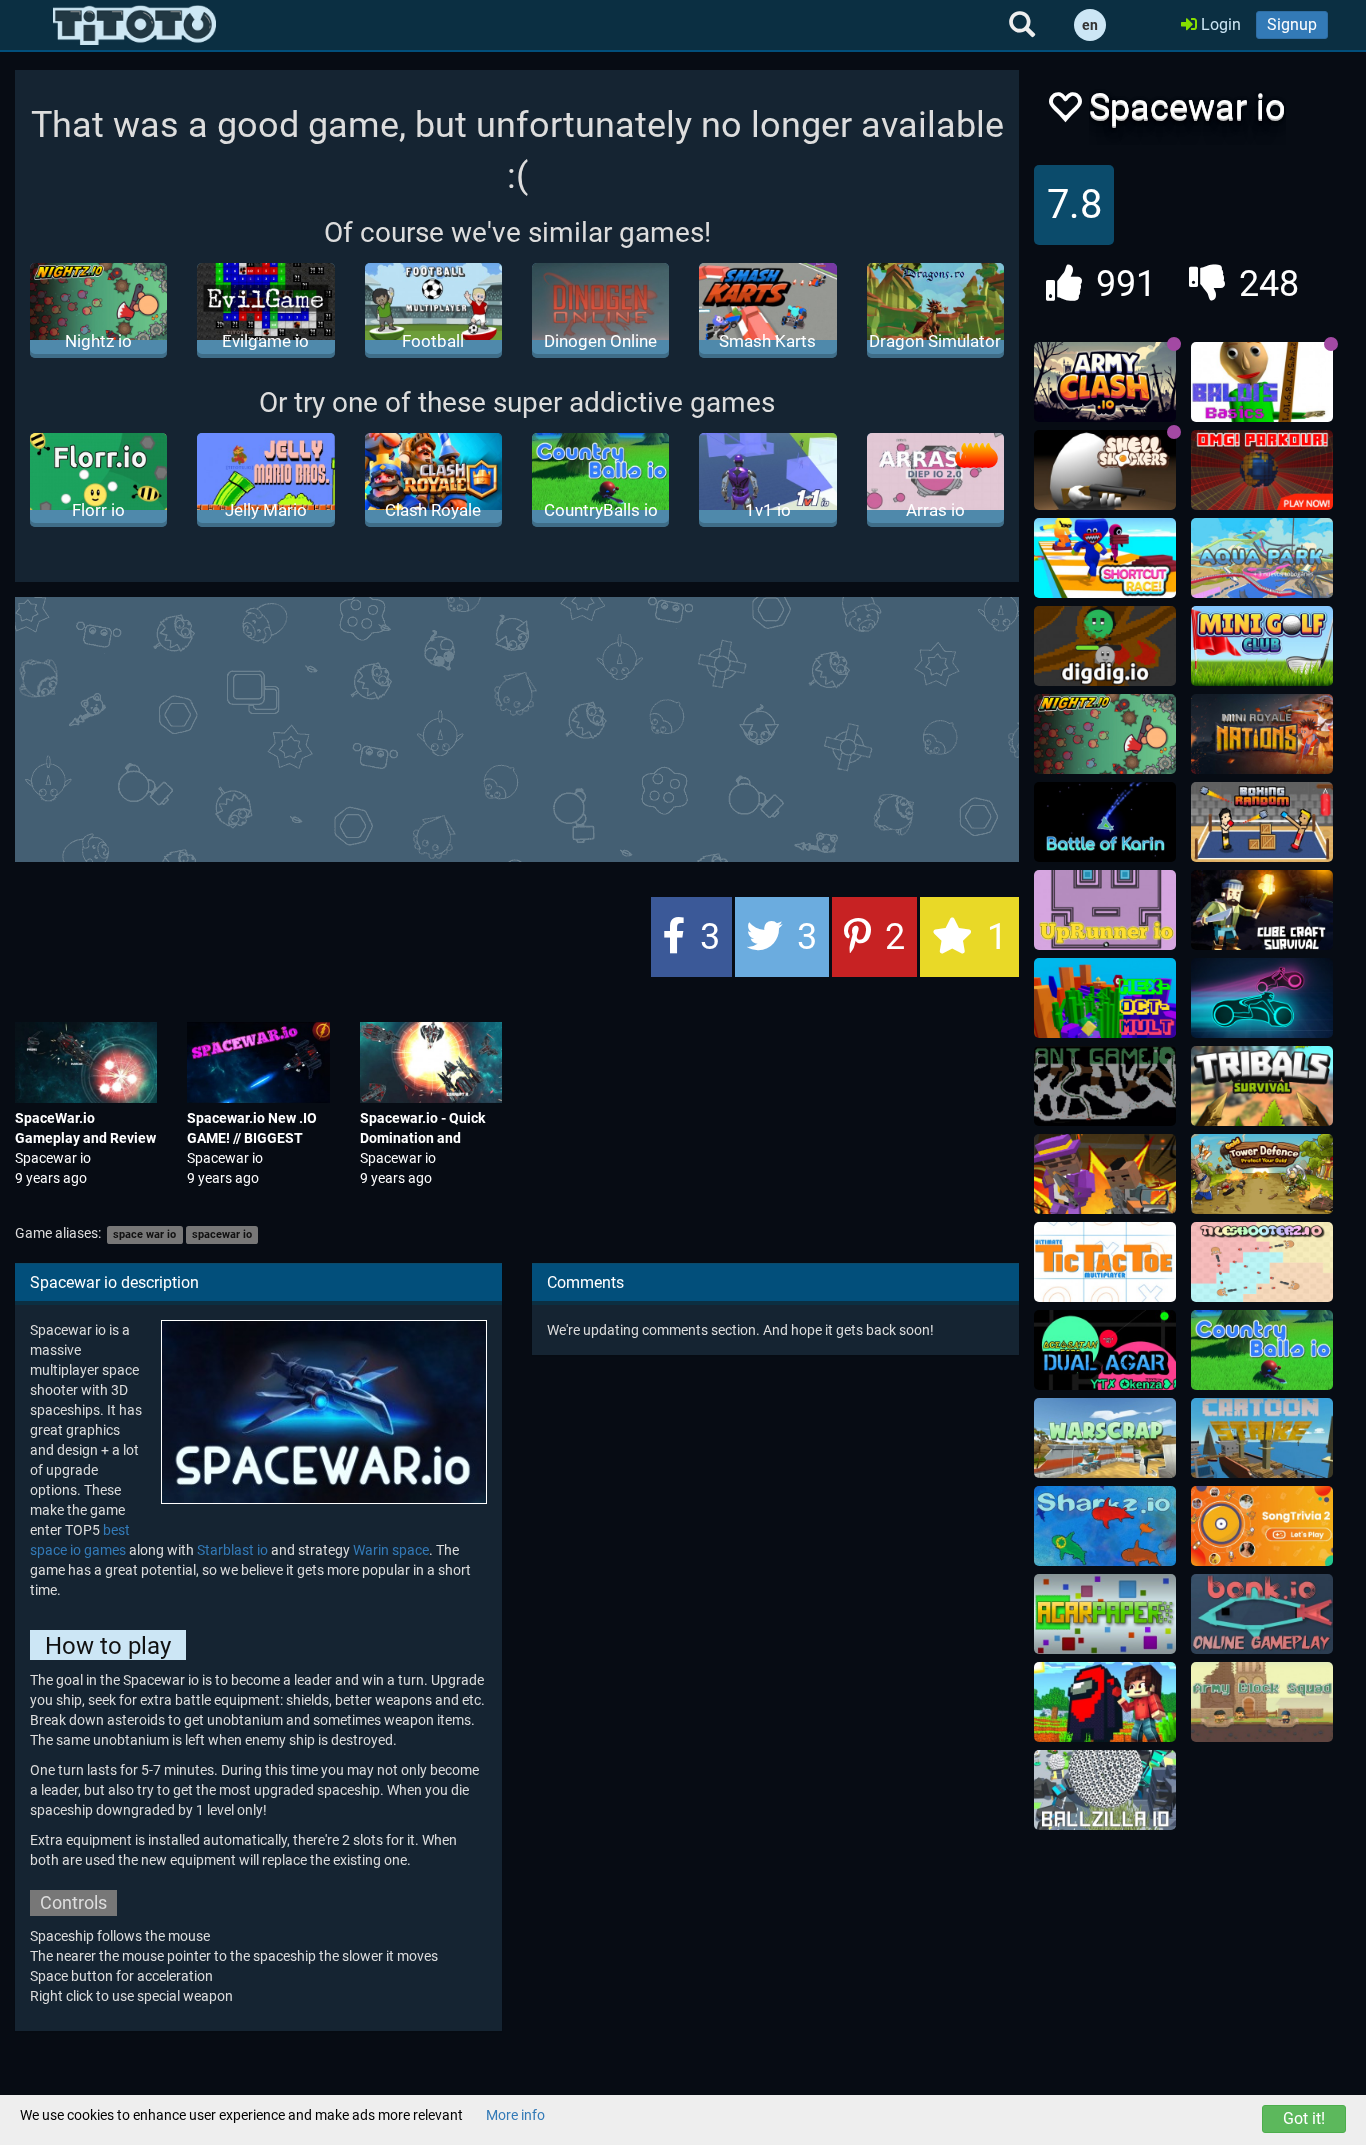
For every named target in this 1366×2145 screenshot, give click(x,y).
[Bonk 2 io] (1262, 1614)
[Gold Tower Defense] (1262, 1174)
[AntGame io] (1105, 1086)
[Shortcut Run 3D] (1105, 558)
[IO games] (134, 25)
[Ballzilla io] (1105, 1790)
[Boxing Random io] (1262, 822)
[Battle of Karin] (1105, 822)
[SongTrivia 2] (1262, 1526)
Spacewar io (53, 1158)
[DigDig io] (1105, 646)
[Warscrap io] (1105, 1438)
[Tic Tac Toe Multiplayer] (1105, 1262)
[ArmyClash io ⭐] (1105, 382)
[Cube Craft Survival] (1262, 910)
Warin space (391, 1550)
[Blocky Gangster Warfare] (1105, 1174)
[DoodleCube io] (1105, 1702)
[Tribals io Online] (1262, 1086)
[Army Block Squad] (1262, 1702)
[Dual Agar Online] (1105, 1350)
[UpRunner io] (1105, 910)
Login (1219, 24)
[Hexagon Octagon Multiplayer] (1105, 998)
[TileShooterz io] (1262, 1262)
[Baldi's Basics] (1262, 382)
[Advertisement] (517, 727)
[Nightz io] (1105, 734)
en (1090, 25)
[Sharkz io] (1105, 1526)
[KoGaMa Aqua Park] (1262, 558)
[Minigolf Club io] (1262, 646)
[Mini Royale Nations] (1262, 734)
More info (515, 2115)
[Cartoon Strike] (1262, 1438)
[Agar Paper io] (1105, 1614)
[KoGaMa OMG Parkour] (1262, 470)
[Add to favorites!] (1064, 112)
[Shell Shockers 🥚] (1105, 470)
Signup (1292, 24)
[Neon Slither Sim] (1262, 998)
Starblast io (232, 1550)
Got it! (1304, 2118)
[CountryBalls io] (1262, 1350)
